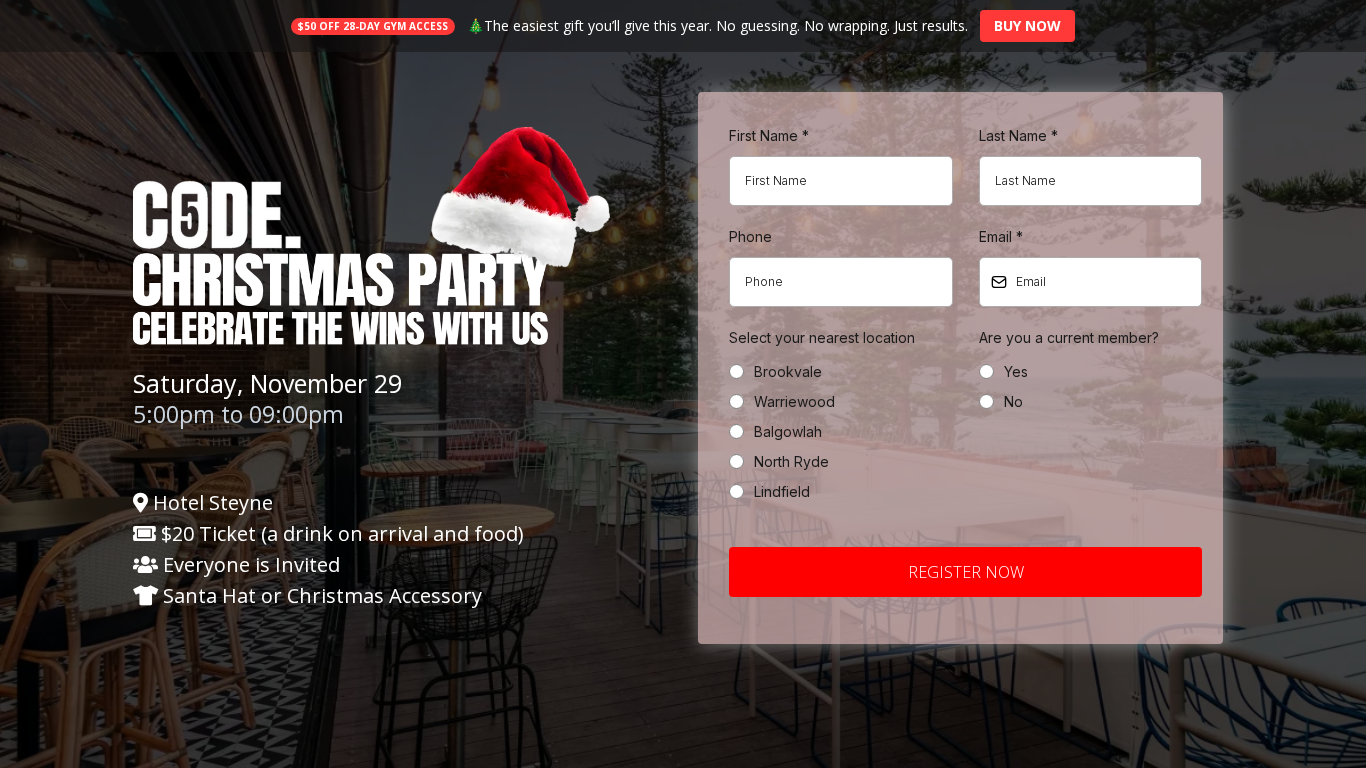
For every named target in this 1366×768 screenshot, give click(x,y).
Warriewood (794, 401)
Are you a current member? (1069, 337)
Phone (750, 236)
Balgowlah (788, 431)
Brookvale (788, 371)
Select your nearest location (822, 337)
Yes (1016, 371)
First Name (769, 135)
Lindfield (782, 491)
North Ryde (791, 461)
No (1013, 401)
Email (1001, 236)
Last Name (1018, 135)
